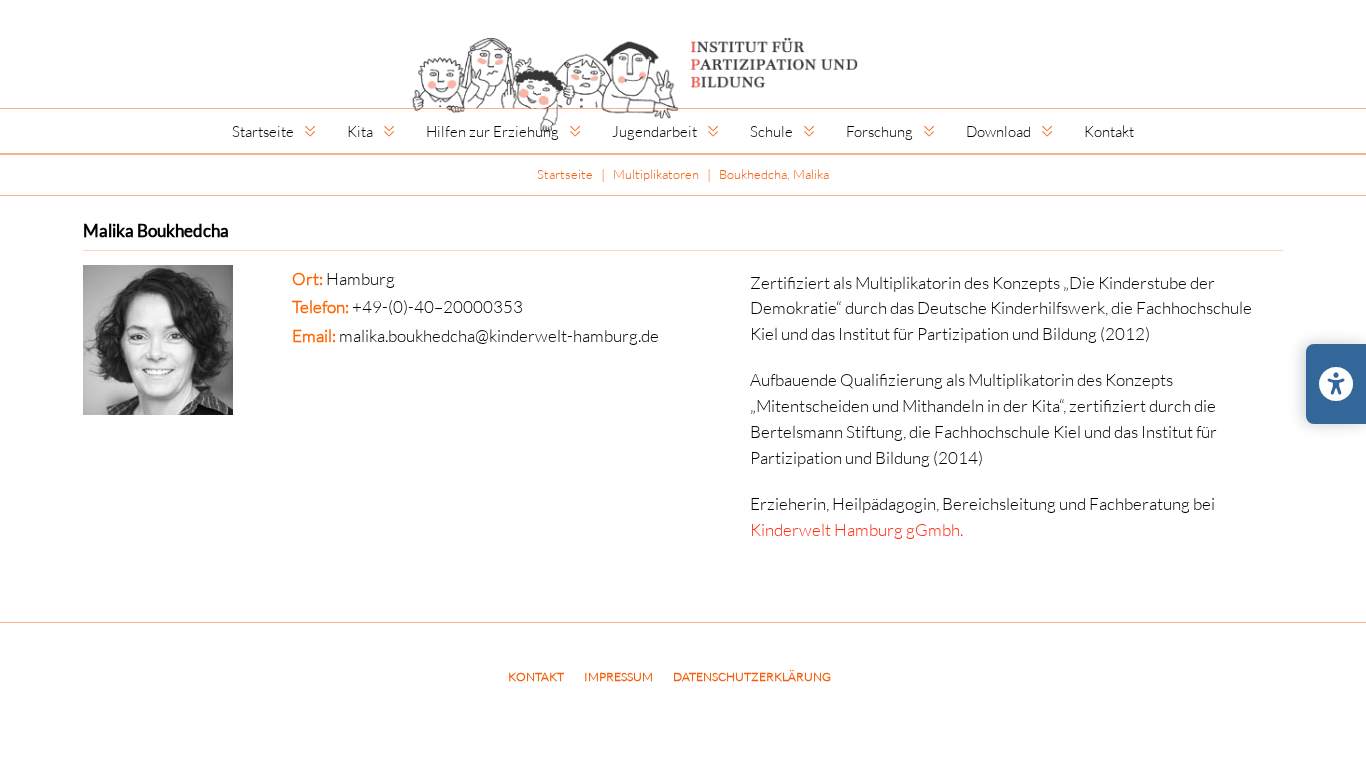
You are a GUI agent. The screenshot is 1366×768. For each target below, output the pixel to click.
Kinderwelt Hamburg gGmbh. (856, 529)
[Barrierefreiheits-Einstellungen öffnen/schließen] (1336, 384)
